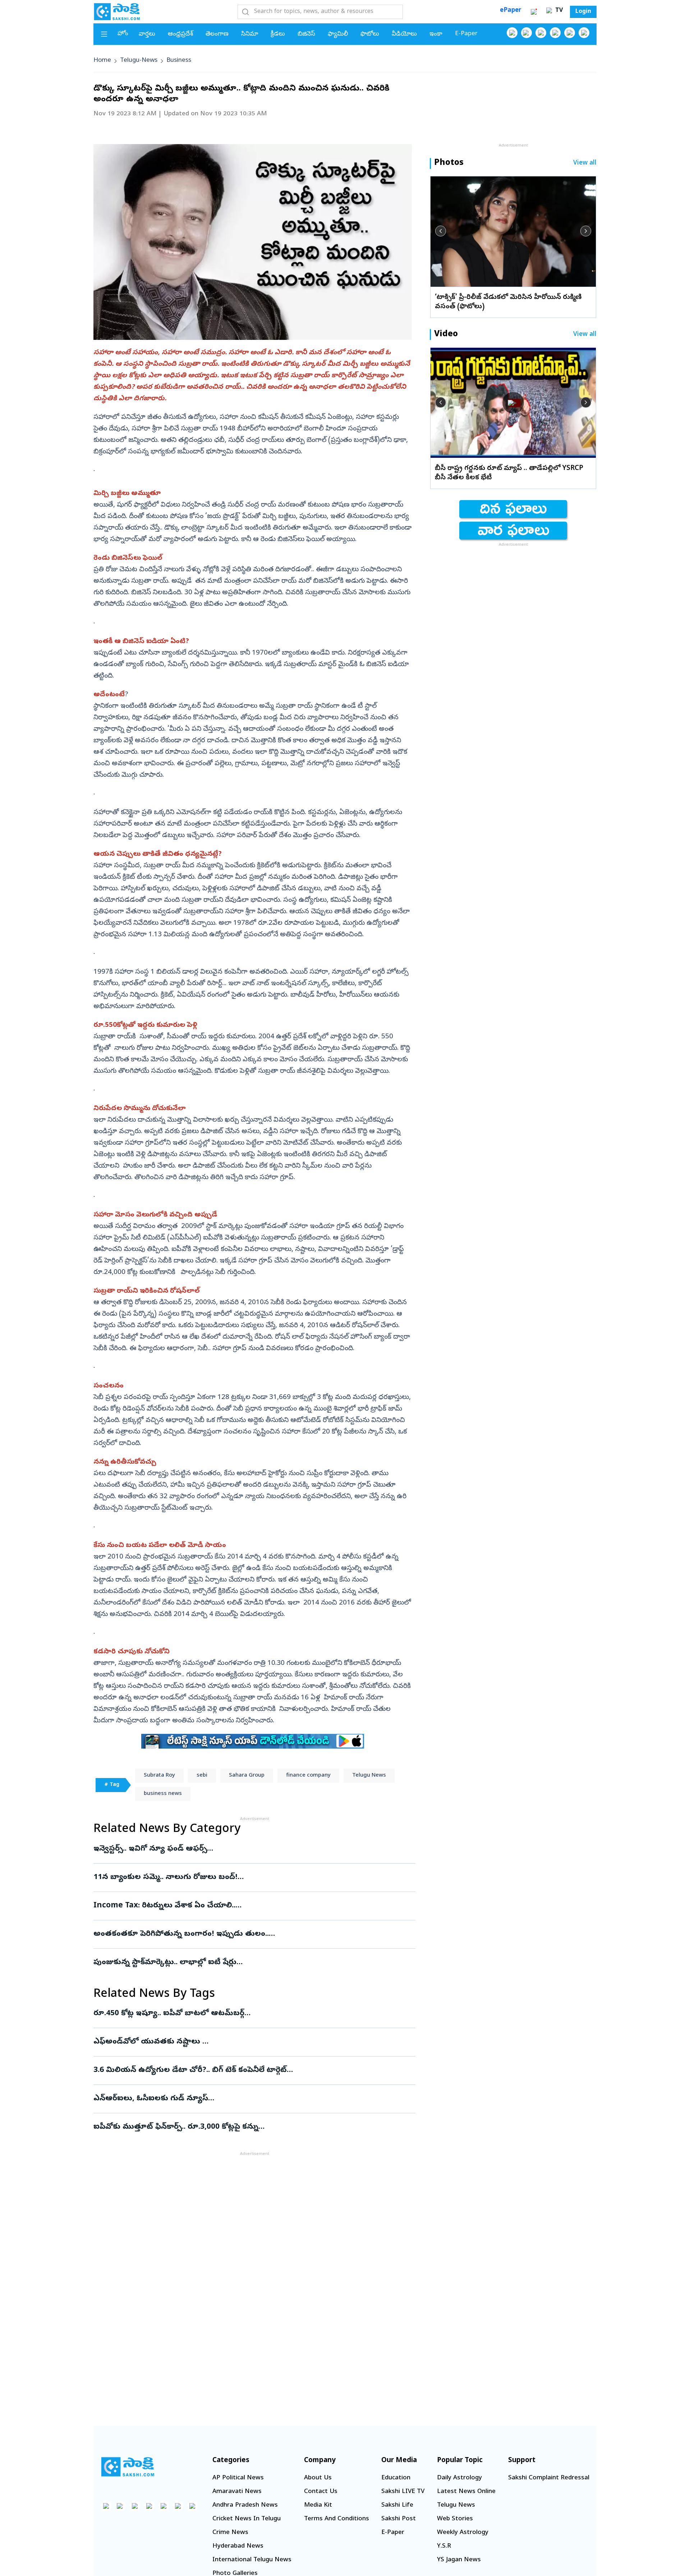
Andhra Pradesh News (245, 2505)
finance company (308, 1776)
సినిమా (250, 34)
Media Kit (318, 2505)
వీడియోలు (404, 34)
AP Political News (238, 2478)
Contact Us (321, 2492)
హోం (123, 34)
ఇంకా (436, 34)
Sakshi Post (399, 2519)
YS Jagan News (459, 2560)
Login (583, 12)
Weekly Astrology (463, 2533)
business (179, 61)
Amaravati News (237, 2492)
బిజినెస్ (306, 34)
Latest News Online (466, 2492)
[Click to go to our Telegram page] (178, 2506)
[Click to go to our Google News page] (584, 33)
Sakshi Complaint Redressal (549, 2478)
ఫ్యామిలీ (338, 34)
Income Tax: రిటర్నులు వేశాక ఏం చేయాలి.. (250, 1906)
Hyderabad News (238, 2546)
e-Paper (466, 34)
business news (163, 1794)
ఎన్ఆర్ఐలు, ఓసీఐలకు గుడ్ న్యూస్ (245, 2099)
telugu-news (139, 61)
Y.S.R (444, 2546)
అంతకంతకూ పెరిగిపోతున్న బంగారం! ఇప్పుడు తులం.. (254, 1934)
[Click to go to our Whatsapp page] (526, 33)
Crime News (230, 2533)
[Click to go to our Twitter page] (541, 33)
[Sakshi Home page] (117, 11)
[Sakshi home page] (128, 2467)
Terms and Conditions (337, 2519)
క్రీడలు (278, 34)
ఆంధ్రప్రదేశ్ (180, 34)
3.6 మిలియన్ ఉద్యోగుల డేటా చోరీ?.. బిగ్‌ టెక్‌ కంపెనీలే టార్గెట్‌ (252, 2071)
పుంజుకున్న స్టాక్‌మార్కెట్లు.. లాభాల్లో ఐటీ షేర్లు (251, 1963)
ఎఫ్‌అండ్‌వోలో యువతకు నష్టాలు (249, 2042)
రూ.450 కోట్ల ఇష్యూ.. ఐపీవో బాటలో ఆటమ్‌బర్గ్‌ (246, 2014)
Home (102, 61)
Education (396, 2478)
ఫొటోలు (370, 34)
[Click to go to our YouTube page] (570, 33)
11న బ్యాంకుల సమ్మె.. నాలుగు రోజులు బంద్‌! (254, 1878)
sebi (202, 1776)
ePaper (510, 11)
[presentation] (441, 231)
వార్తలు (147, 34)
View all (585, 163)
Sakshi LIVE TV (403, 2492)
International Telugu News (252, 2560)
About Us (318, 2478)
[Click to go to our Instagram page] (555, 33)
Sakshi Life (397, 2505)
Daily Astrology (459, 2478)
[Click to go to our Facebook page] (512, 33)
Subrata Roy (159, 1776)
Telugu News (369, 1776)
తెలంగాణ (217, 34)
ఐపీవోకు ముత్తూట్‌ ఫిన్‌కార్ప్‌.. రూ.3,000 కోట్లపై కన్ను (249, 2127)
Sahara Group (247, 1776)
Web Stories (455, 2519)
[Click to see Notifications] (534, 12)
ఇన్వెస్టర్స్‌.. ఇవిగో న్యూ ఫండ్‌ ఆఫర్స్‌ (252, 1849)
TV (558, 11)
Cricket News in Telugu (247, 2519)
